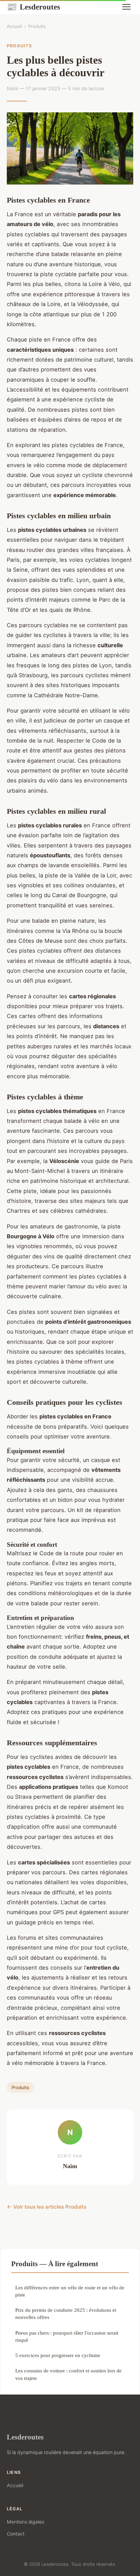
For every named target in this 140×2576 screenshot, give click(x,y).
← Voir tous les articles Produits (47, 2207)
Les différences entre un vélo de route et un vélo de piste (70, 2291)
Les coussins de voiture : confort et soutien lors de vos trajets (68, 2374)
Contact (16, 2534)
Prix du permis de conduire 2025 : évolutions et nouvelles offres (66, 2313)
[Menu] (126, 7)
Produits (37, 26)
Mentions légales (25, 2522)
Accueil (14, 26)
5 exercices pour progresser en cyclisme (58, 2355)
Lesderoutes (33, 7)
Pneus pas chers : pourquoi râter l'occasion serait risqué (67, 2336)
